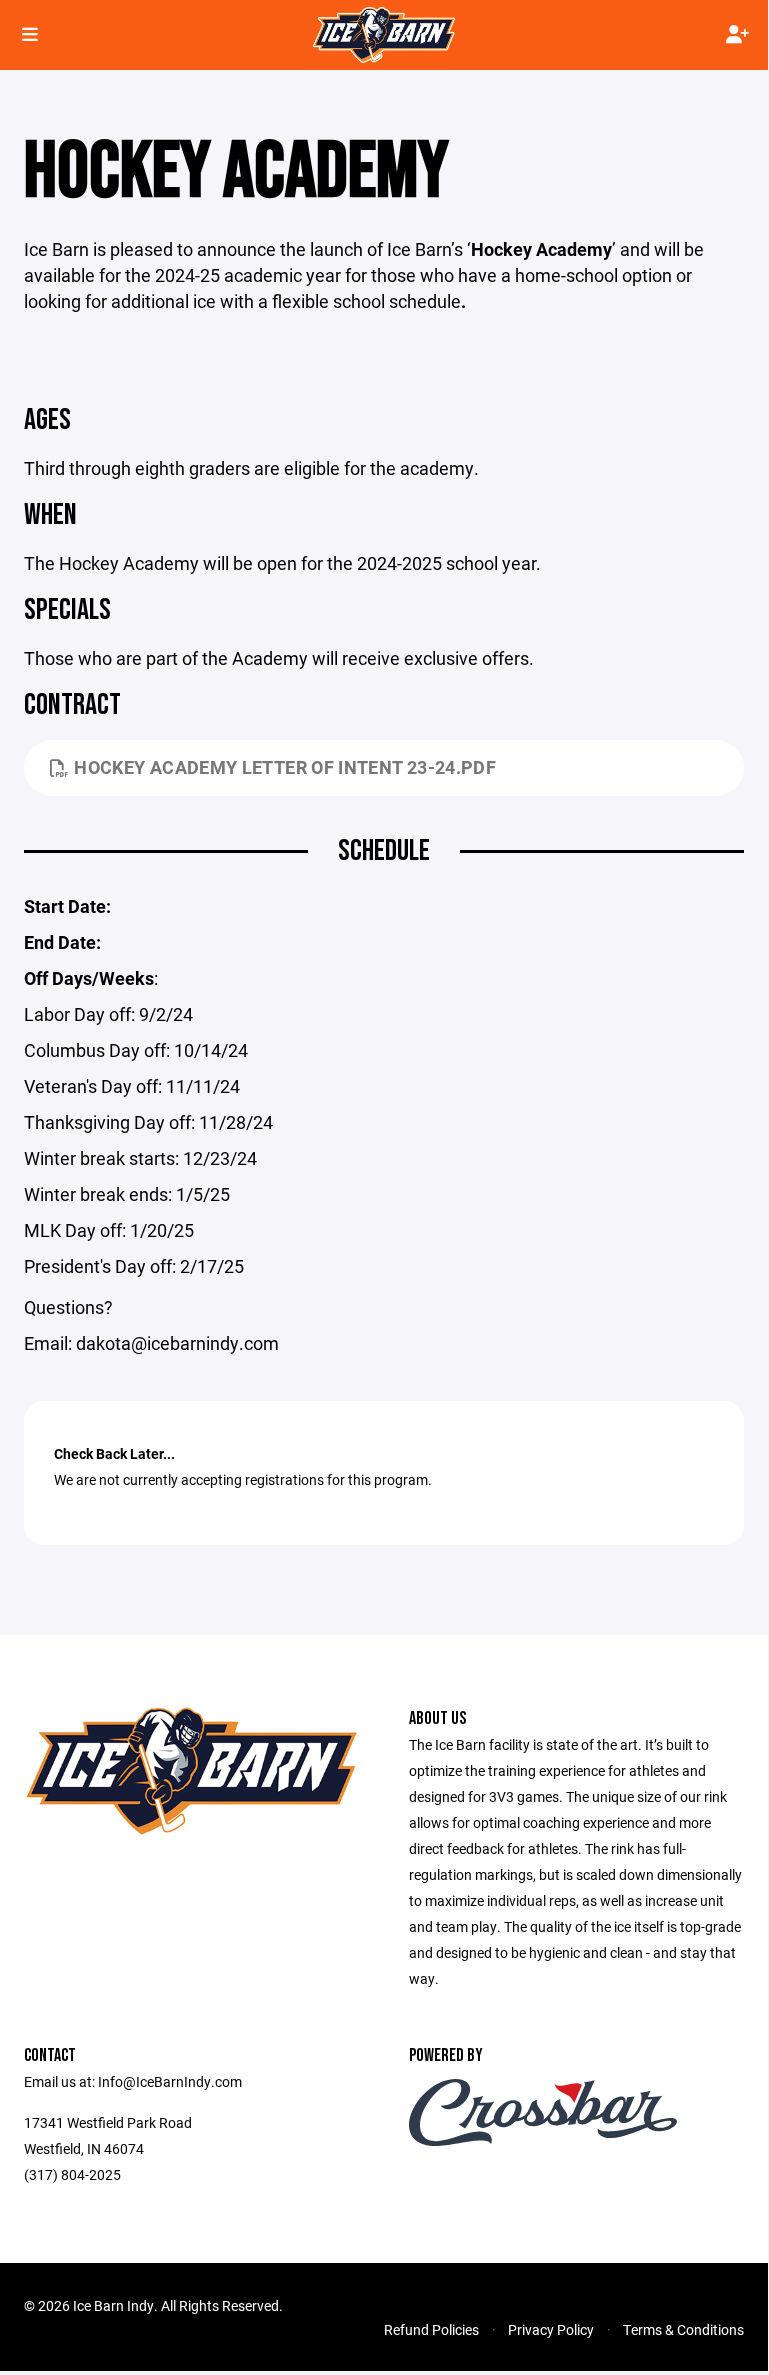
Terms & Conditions (683, 2329)
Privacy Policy (551, 2329)
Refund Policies (431, 2329)
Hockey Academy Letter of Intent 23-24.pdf (285, 767)
